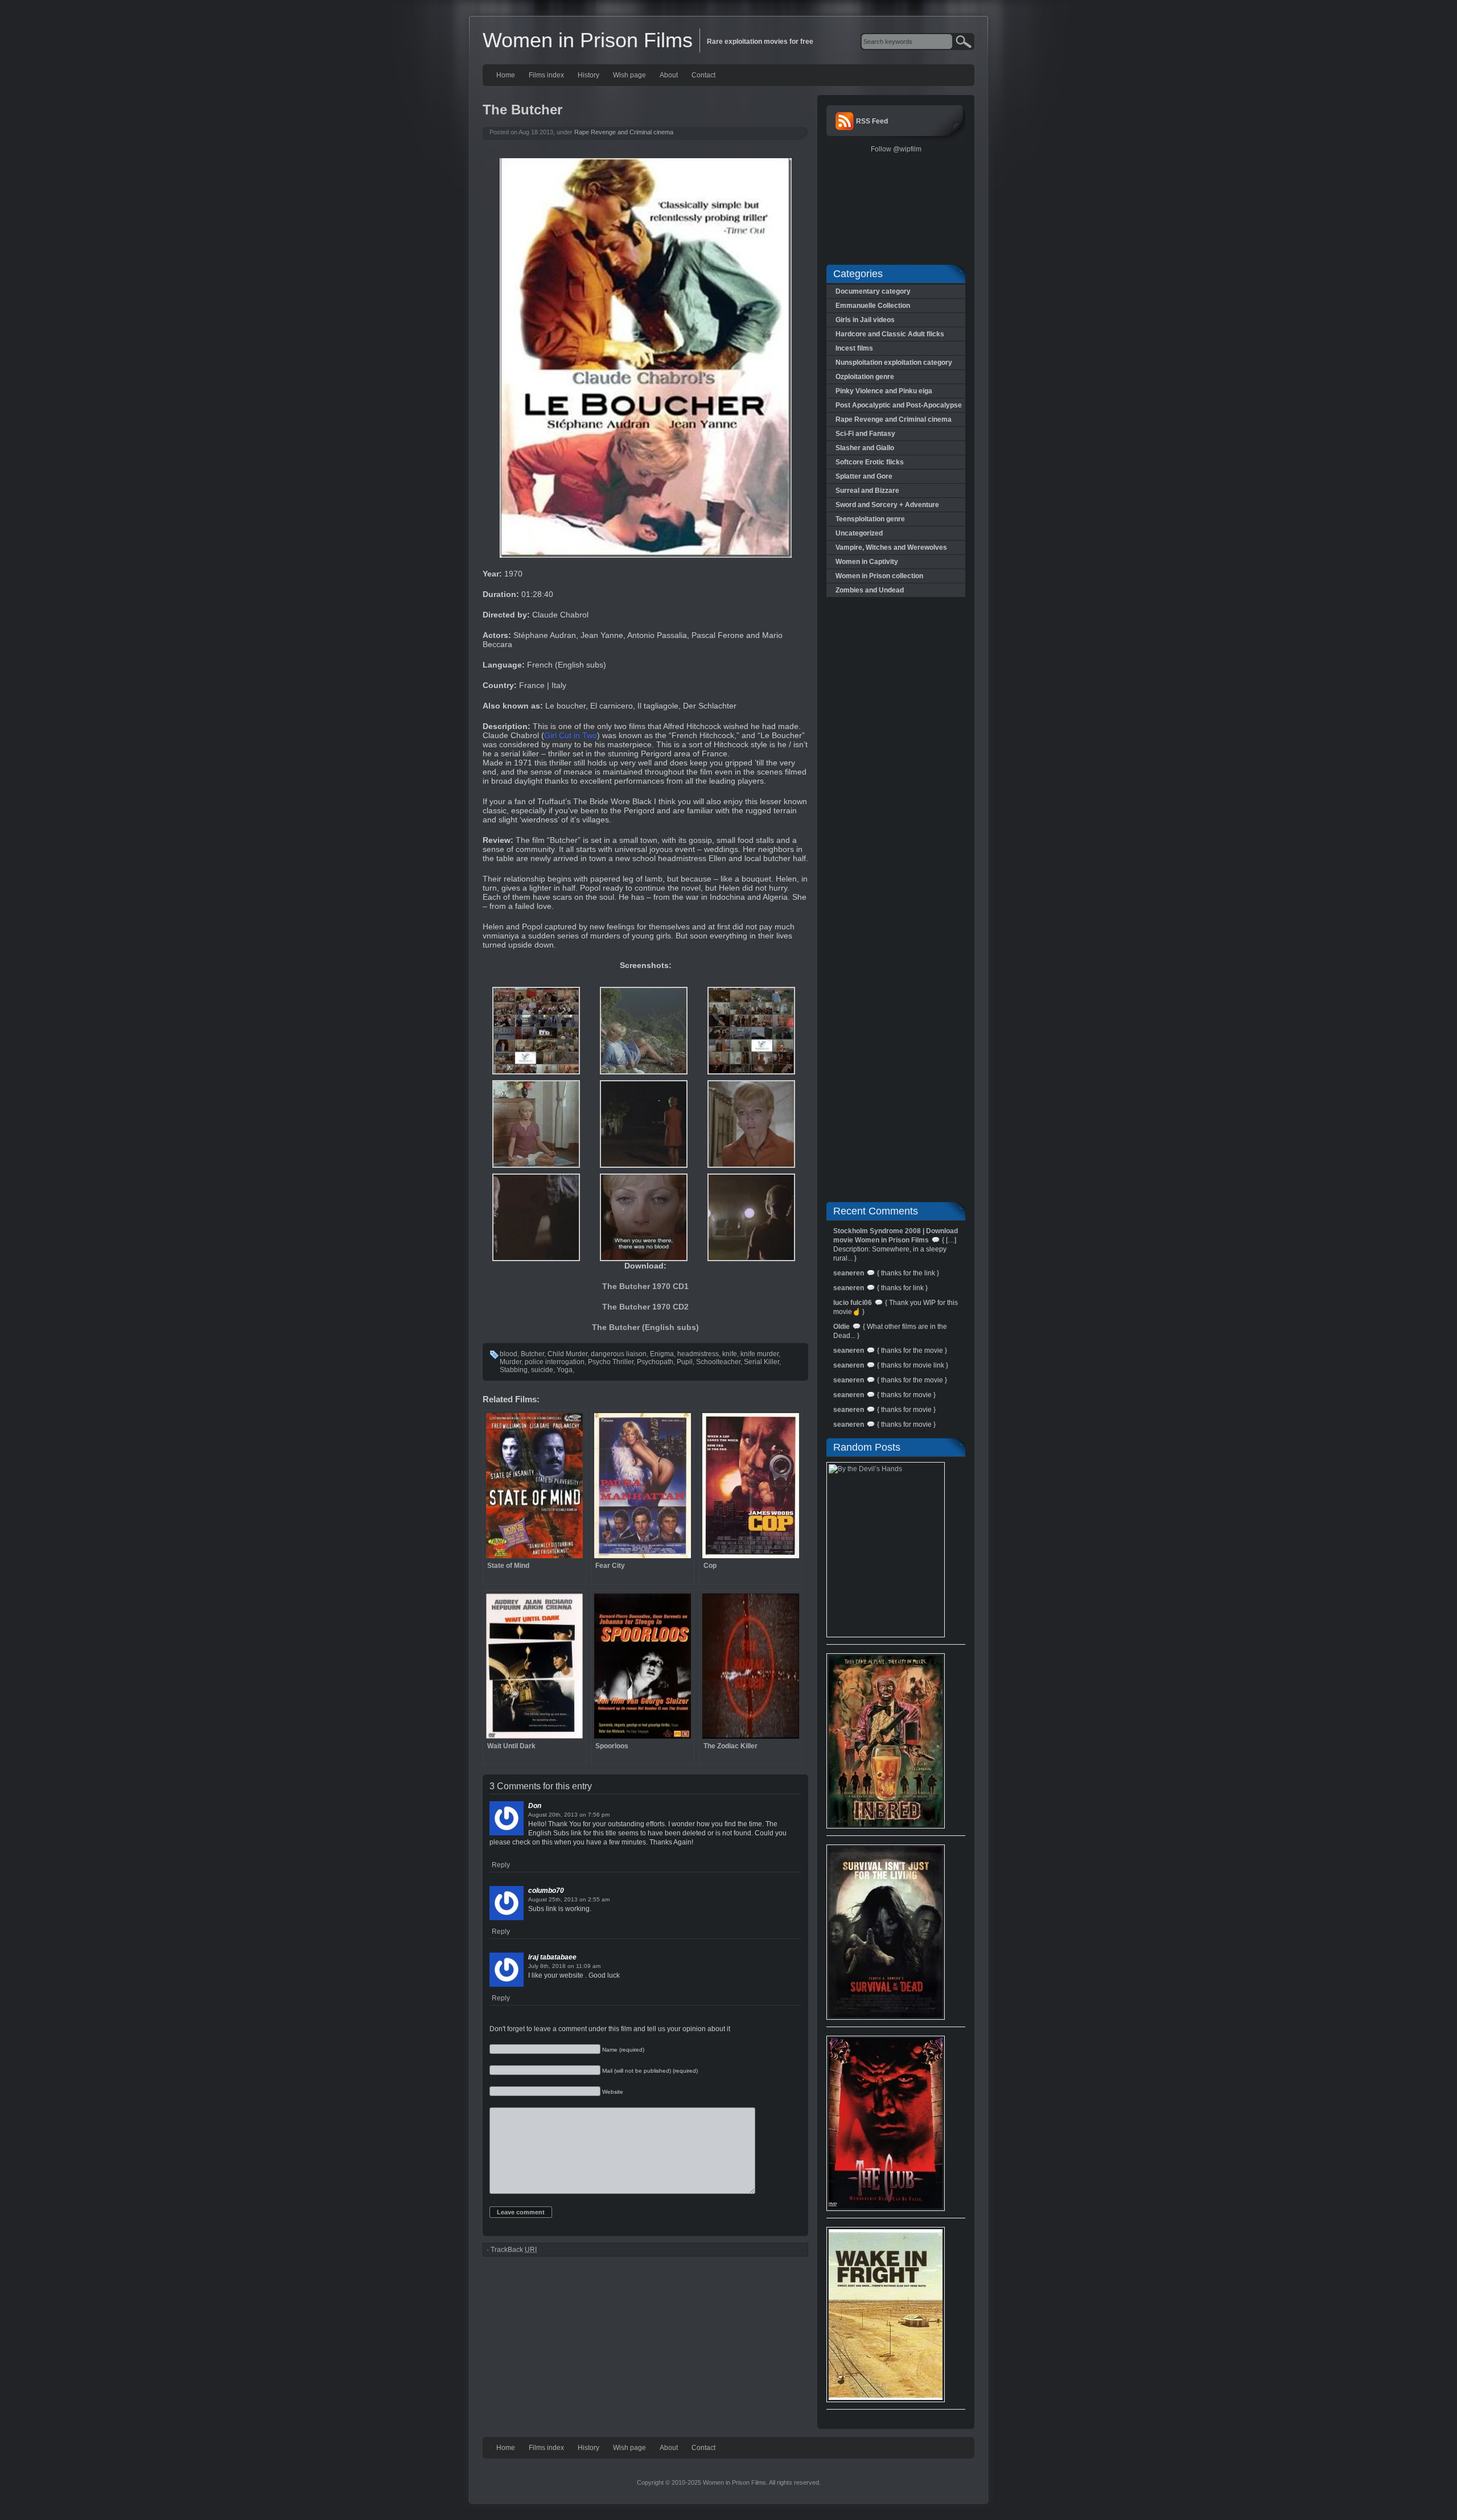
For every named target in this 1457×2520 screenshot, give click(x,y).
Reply (501, 1865)
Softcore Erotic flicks (870, 462)
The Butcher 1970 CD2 (645, 1307)
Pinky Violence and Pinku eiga (884, 391)
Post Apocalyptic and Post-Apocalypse (899, 405)
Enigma (662, 1354)
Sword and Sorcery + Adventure (887, 505)
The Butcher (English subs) (645, 1327)
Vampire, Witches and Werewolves (891, 547)
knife (730, 1354)
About (669, 75)
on (583, 1815)
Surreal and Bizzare (867, 491)
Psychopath (655, 1362)
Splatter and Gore (864, 476)
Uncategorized (859, 533)
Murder (511, 1362)
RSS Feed (872, 121)
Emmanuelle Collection (873, 306)
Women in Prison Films (588, 40)
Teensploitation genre (870, 519)
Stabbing (514, 1370)
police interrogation (555, 1362)
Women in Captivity (867, 562)
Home (506, 75)
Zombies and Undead (870, 590)
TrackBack (514, 2250)
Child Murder (567, 1354)
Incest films (854, 348)
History (588, 75)
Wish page (629, 75)
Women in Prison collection (879, 576)
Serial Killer (762, 1362)
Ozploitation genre (865, 377)
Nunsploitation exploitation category (894, 363)
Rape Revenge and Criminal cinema (624, 132)
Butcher (532, 1354)
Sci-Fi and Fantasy (865, 434)
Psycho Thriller (611, 1362)
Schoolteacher (718, 1362)
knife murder (760, 1354)
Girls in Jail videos (865, 320)
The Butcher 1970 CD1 (645, 1286)
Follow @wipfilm (896, 149)
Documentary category (873, 291)
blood (509, 1354)
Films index (546, 75)
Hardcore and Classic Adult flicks (890, 334)
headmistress (698, 1354)
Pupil (685, 1362)
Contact (703, 75)
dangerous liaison (619, 1354)
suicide (542, 1370)
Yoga (565, 1370)
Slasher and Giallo (865, 448)
